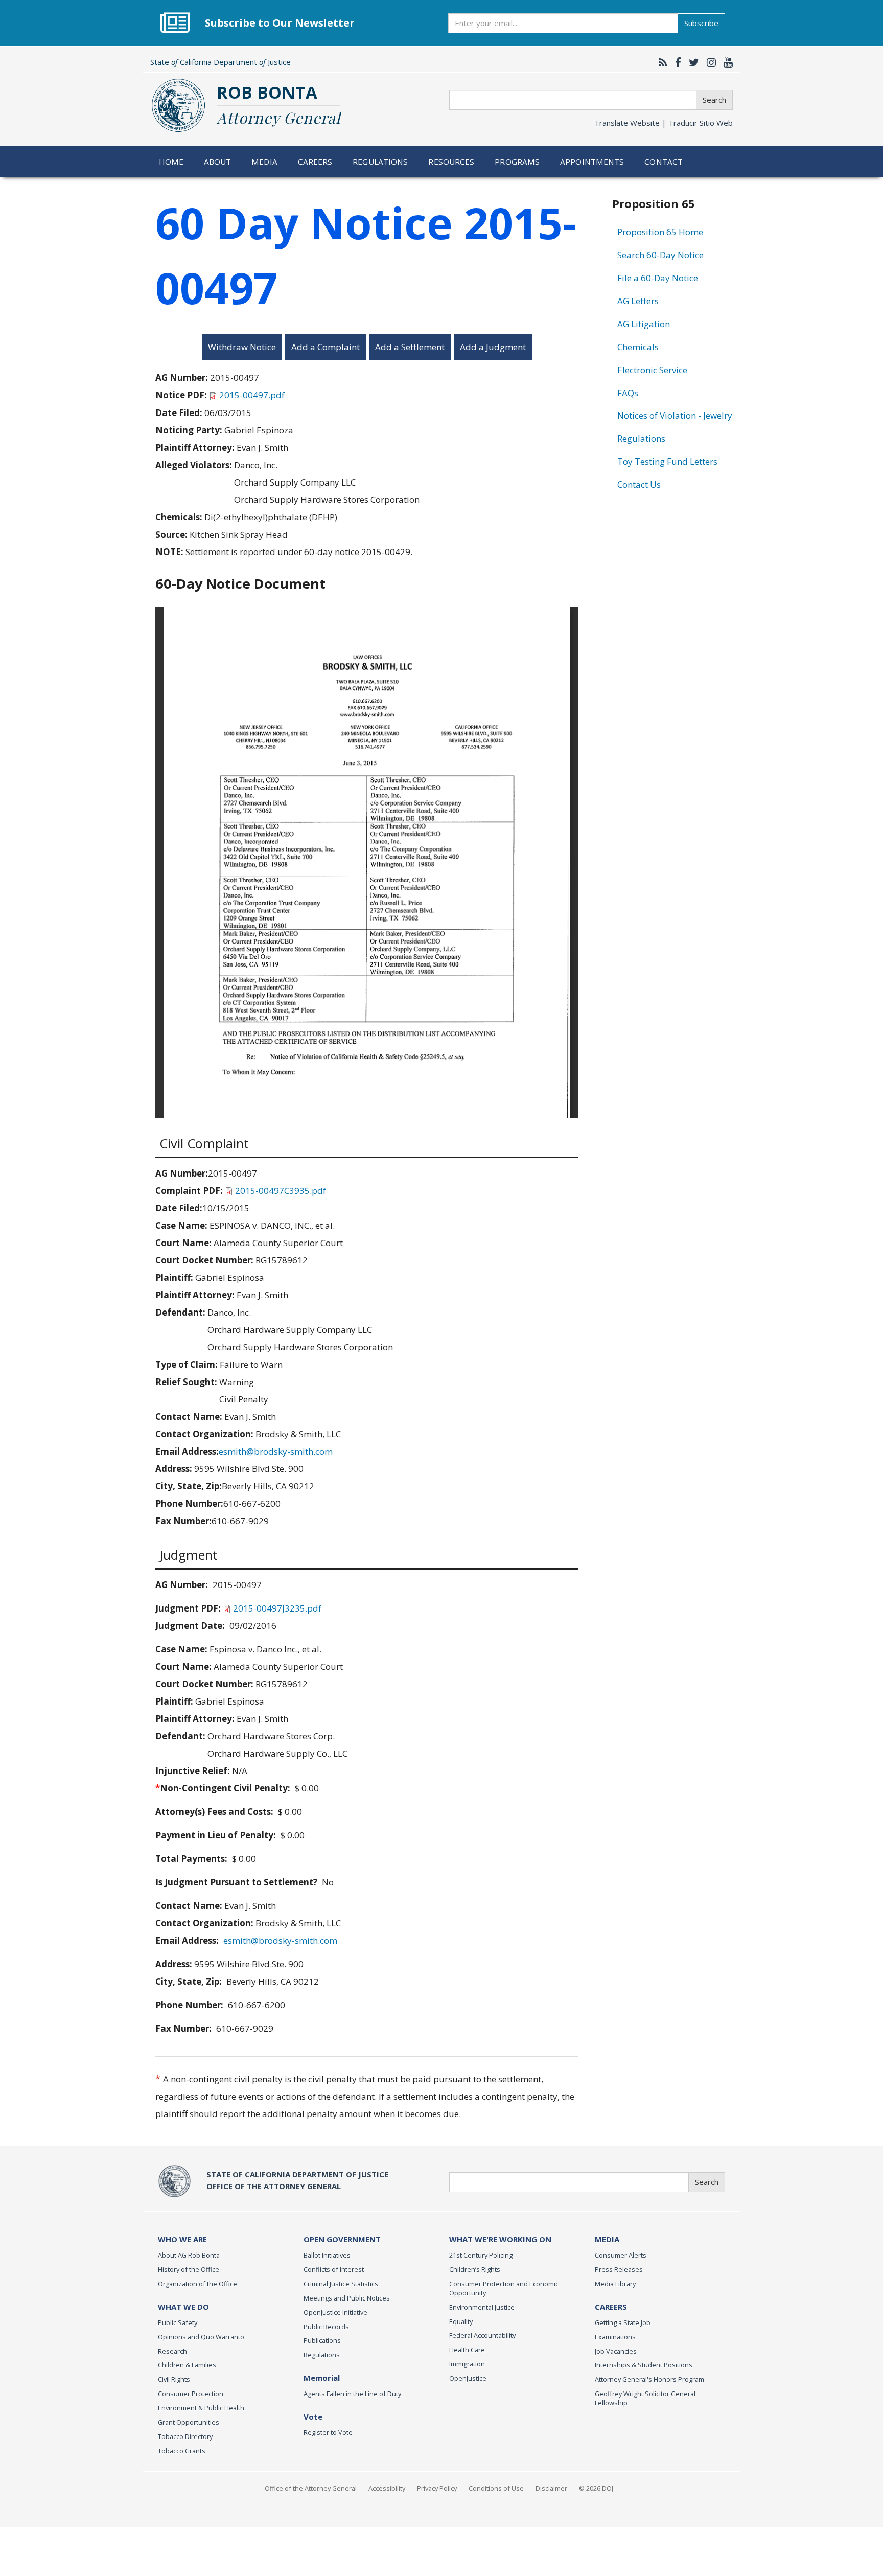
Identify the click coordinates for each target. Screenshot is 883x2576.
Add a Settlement (410, 347)
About (218, 162)
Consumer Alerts (621, 2255)
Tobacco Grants (182, 2451)
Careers (315, 162)
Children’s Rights (475, 2269)
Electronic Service (652, 370)
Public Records (326, 2327)
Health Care (467, 2350)
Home (171, 162)
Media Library (615, 2284)
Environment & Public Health (201, 2408)
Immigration (467, 2364)
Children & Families (187, 2365)
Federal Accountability (482, 2335)
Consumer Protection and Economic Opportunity (504, 2288)
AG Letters (638, 301)
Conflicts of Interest (334, 2269)
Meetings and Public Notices (347, 2298)
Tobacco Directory (185, 2436)
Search (714, 100)
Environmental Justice (482, 2307)
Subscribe (701, 23)
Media (264, 162)
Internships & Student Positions (644, 2365)
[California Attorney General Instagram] (709, 62)
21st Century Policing (481, 2255)
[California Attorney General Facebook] (676, 62)
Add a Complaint (326, 347)
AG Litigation (644, 324)
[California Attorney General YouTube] (726, 62)
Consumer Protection (191, 2394)
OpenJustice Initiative (335, 2312)
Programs (517, 162)
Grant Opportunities (189, 2422)
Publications (322, 2340)
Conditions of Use (496, 2488)
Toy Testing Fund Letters (667, 461)
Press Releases (619, 2269)
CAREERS (611, 2307)
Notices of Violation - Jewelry (675, 415)
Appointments (592, 162)
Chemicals (638, 347)
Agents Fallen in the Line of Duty (352, 2394)
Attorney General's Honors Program (649, 2379)
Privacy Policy (437, 2488)
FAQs (628, 393)
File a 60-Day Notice (658, 278)
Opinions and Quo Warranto (201, 2337)
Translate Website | (664, 123)
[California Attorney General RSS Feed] (660, 62)
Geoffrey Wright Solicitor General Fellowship (645, 2398)
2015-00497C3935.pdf (281, 1191)
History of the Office (189, 2269)
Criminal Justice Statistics (341, 2284)
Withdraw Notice (242, 347)
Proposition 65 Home (660, 232)
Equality (461, 2321)
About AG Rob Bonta (189, 2255)
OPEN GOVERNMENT (342, 2239)
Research (172, 2351)
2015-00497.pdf (252, 395)
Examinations (615, 2337)
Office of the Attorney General (311, 2488)
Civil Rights (174, 2379)
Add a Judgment (493, 347)
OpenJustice (468, 2378)
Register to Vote (328, 2432)
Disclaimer (551, 2488)
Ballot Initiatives (327, 2255)
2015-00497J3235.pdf (277, 1608)
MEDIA (607, 2239)
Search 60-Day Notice (660, 255)
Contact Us (639, 484)
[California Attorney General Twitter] (691, 62)
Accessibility (387, 2488)
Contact (664, 162)
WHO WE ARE (182, 2239)
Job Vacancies (616, 2351)
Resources (451, 162)
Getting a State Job (623, 2322)
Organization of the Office (197, 2284)
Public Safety (178, 2322)
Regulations (380, 162)
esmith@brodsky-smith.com (276, 1451)
